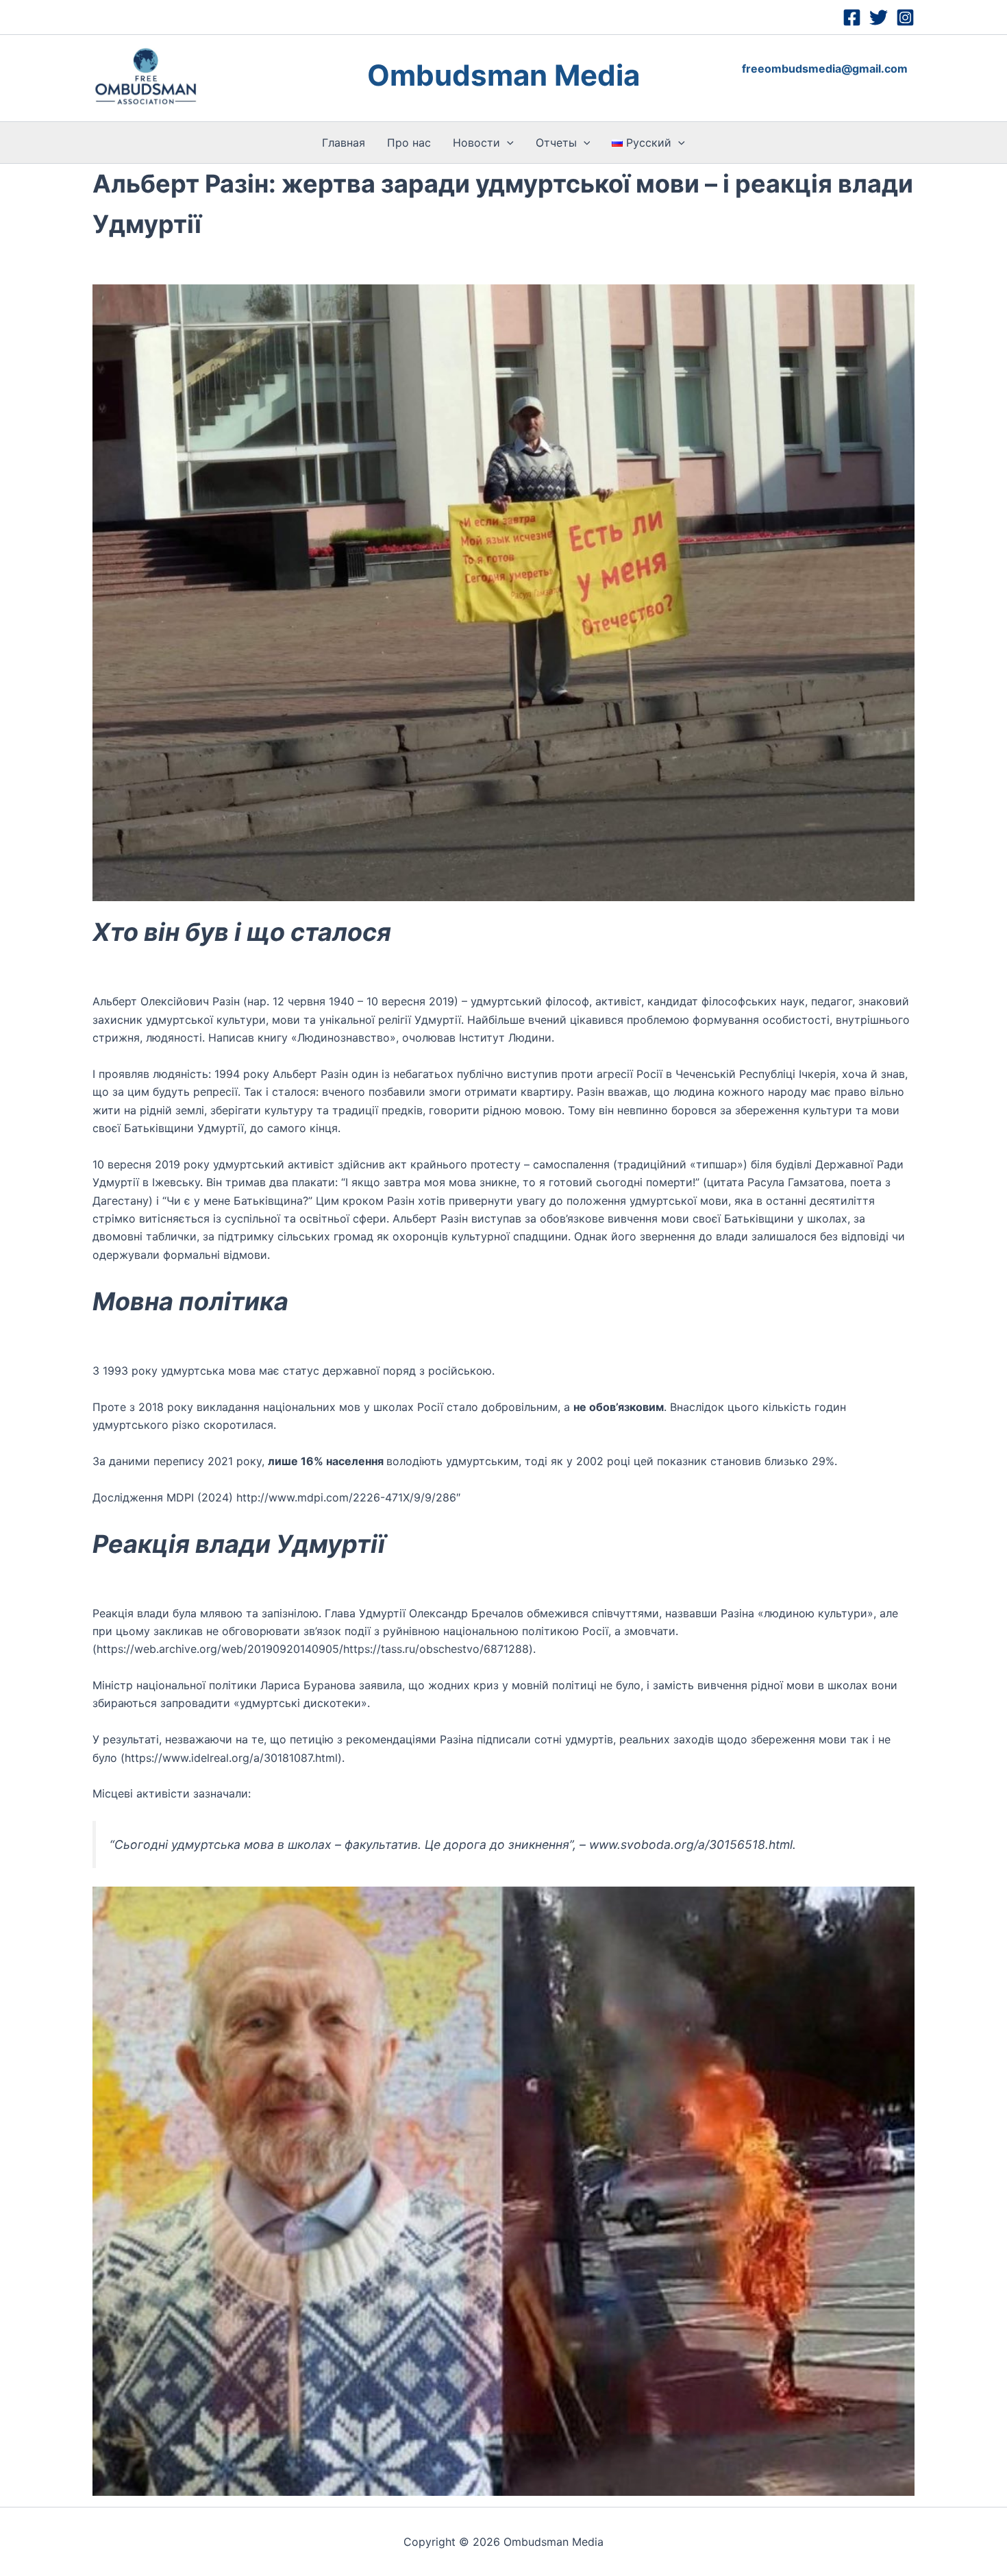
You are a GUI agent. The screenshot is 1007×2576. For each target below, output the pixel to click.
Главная (344, 143)
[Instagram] (905, 17)
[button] (507, 143)
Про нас (409, 143)
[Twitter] (879, 17)
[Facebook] (852, 17)
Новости (476, 143)
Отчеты (556, 143)
